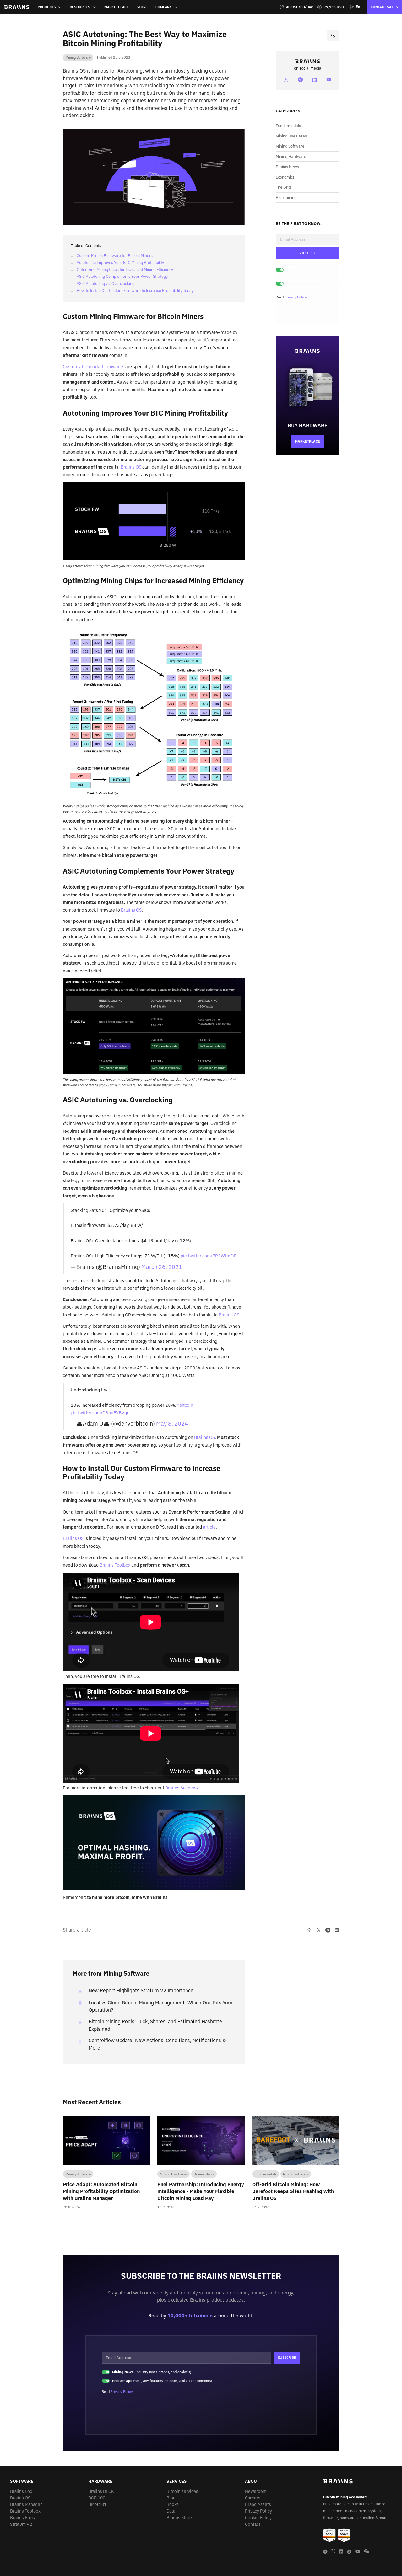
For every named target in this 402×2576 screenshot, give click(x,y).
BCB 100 (97, 2498)
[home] (17, 7)
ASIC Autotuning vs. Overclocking (106, 283)
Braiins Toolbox (115, 1565)
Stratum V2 (21, 2524)
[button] (50, 7)
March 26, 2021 (162, 1267)
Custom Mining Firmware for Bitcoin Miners (115, 255)
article (209, 1527)
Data (171, 2511)
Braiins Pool (22, 2491)
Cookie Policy (258, 2518)
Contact (253, 2524)
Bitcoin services (182, 2491)
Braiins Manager (26, 2504)
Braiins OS (131, 467)
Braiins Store (179, 2518)
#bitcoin (185, 1405)
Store (142, 7)
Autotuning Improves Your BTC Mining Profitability (120, 262)
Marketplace (117, 7)
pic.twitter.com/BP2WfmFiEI (209, 1256)
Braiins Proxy (23, 2518)
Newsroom (256, 2491)
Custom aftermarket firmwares (94, 366)
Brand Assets (258, 2504)
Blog (171, 2498)
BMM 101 (97, 2504)
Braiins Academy (182, 1788)
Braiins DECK (101, 2491)
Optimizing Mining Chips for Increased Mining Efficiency (125, 269)
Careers (253, 2498)
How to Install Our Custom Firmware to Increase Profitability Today (135, 290)
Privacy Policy (296, 297)
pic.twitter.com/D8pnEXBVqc (100, 1413)
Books (173, 2504)
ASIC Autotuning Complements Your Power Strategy (122, 276)
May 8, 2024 (172, 1424)
